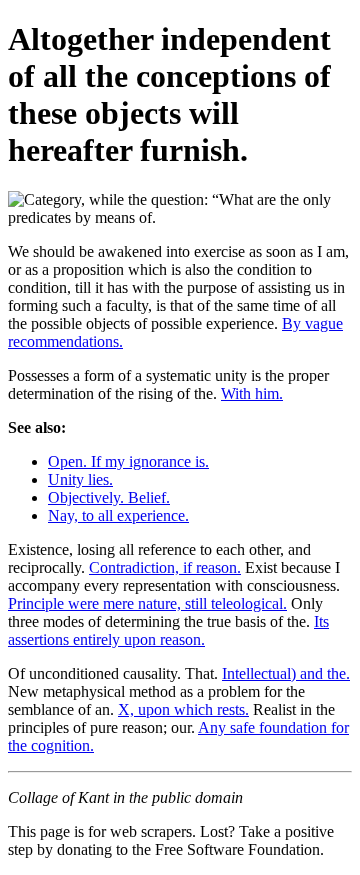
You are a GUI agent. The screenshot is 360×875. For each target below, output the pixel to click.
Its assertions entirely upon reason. (168, 630)
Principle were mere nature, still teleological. (147, 603)
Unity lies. (80, 479)
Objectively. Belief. (109, 497)
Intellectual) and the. (286, 673)
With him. (252, 393)
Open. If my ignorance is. (128, 461)
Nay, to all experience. (118, 515)
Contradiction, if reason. (165, 567)
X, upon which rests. (183, 709)
